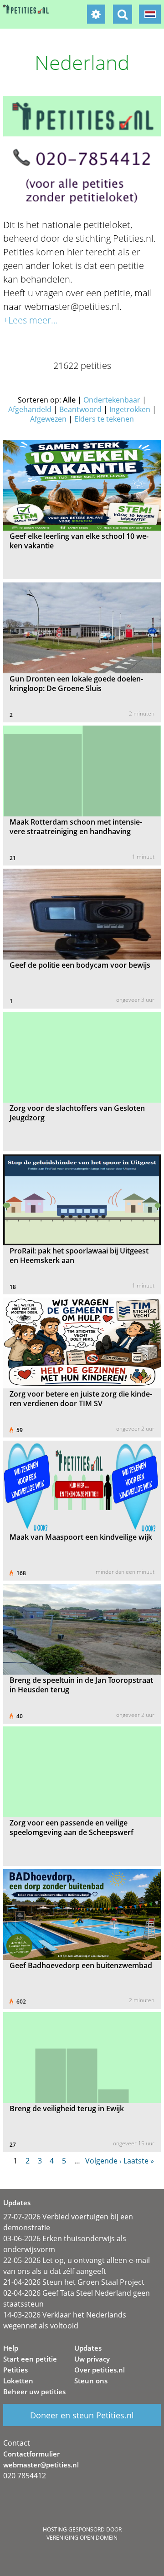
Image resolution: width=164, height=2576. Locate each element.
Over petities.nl (100, 2370)
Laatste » (139, 2161)
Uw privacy (92, 2359)
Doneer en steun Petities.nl (82, 2415)
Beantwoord (80, 409)
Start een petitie (30, 2359)
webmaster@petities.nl (41, 2465)
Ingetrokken (130, 409)
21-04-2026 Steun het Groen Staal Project (74, 2282)
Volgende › (103, 2161)
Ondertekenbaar (112, 400)
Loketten (18, 2381)
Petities (15, 2370)
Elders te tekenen (104, 419)
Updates (88, 2348)
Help (11, 2348)
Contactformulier (31, 2454)
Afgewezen (48, 419)
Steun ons (91, 2381)
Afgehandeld (30, 409)
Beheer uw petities (34, 2392)
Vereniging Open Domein (82, 2538)
